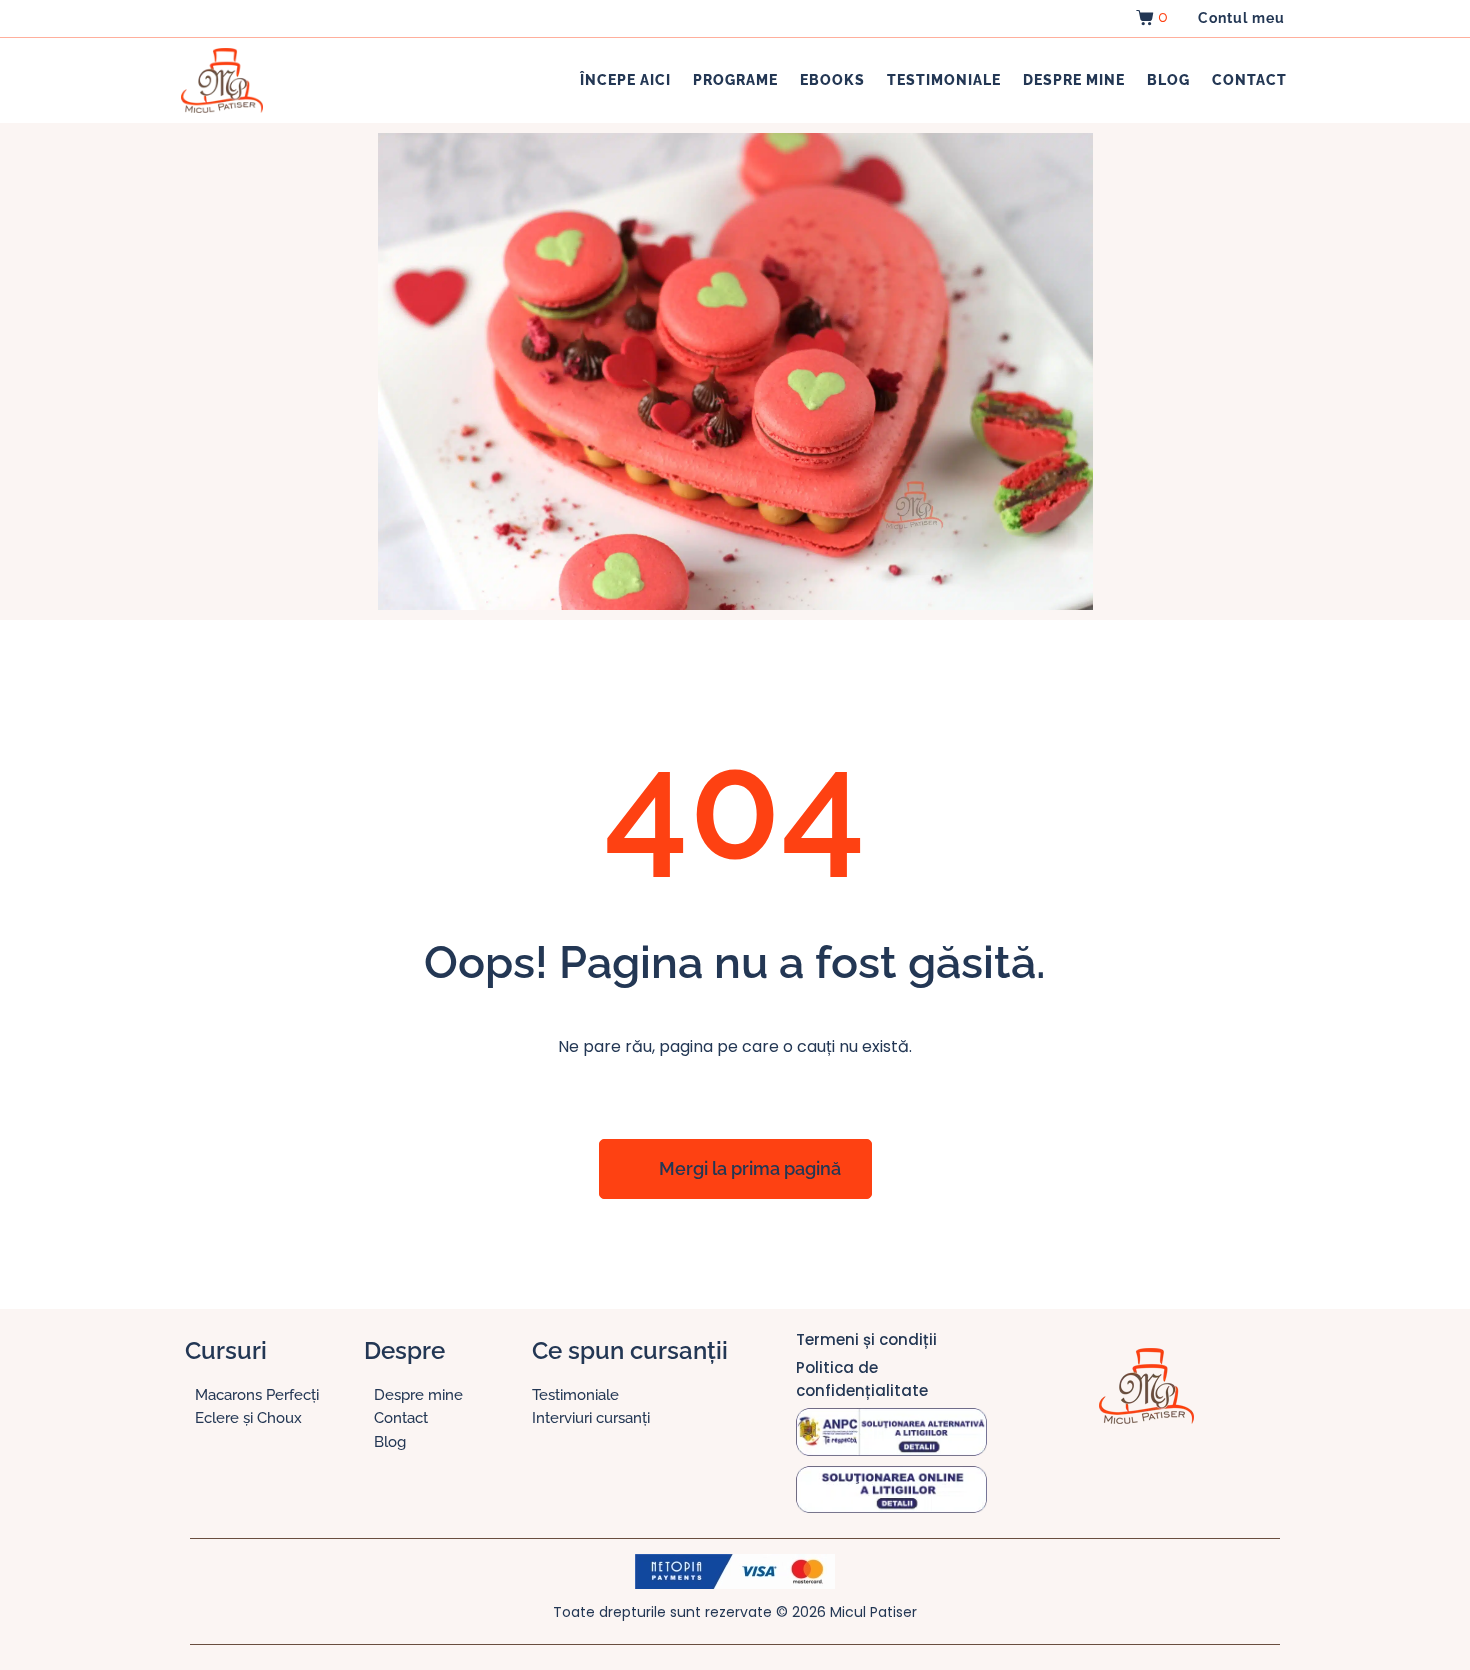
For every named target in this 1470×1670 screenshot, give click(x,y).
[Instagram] (1126, 1474)
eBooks (832, 80)
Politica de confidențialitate (862, 1379)
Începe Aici (625, 80)
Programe (735, 80)
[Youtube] (1206, 1474)
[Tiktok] (1166, 1474)
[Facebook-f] (1086, 1474)
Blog (1168, 80)
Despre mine (1074, 80)
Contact (1249, 80)
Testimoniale (944, 80)
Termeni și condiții (866, 1339)
